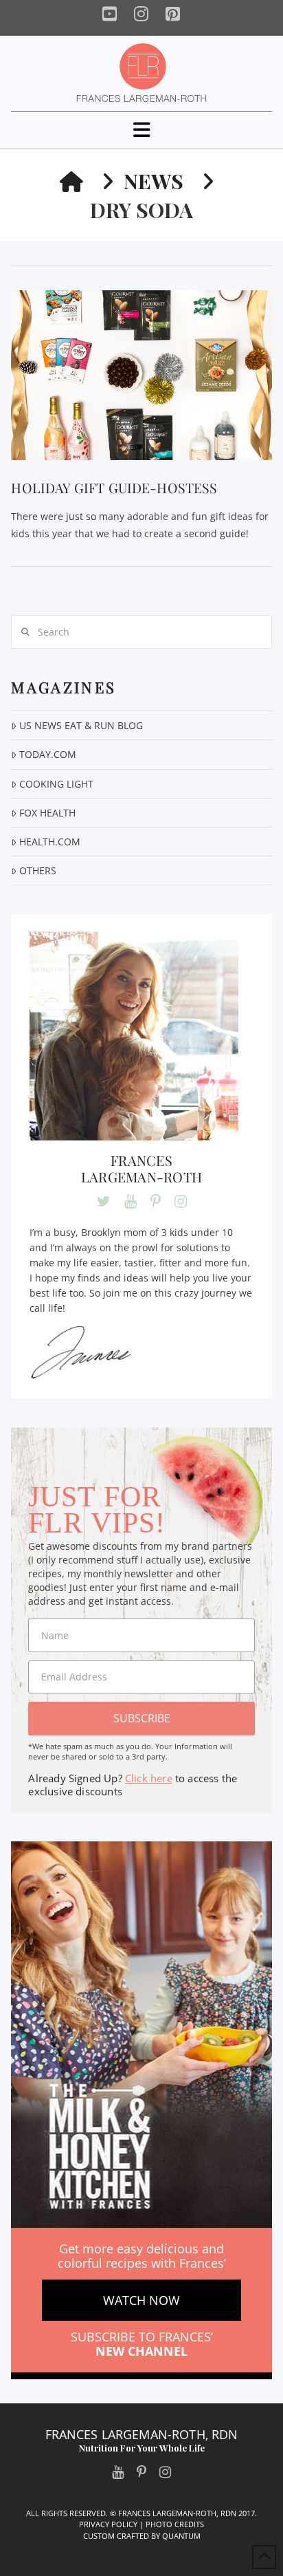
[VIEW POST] (141, 375)
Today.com (47, 754)
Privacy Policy (108, 2524)
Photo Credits (175, 2524)
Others (37, 870)
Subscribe (142, 1718)
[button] (142, 130)
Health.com (49, 842)
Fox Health (47, 813)
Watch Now (141, 2300)
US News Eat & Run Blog (81, 725)
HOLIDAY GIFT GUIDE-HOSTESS (114, 488)
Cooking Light (56, 784)
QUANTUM (181, 2536)
